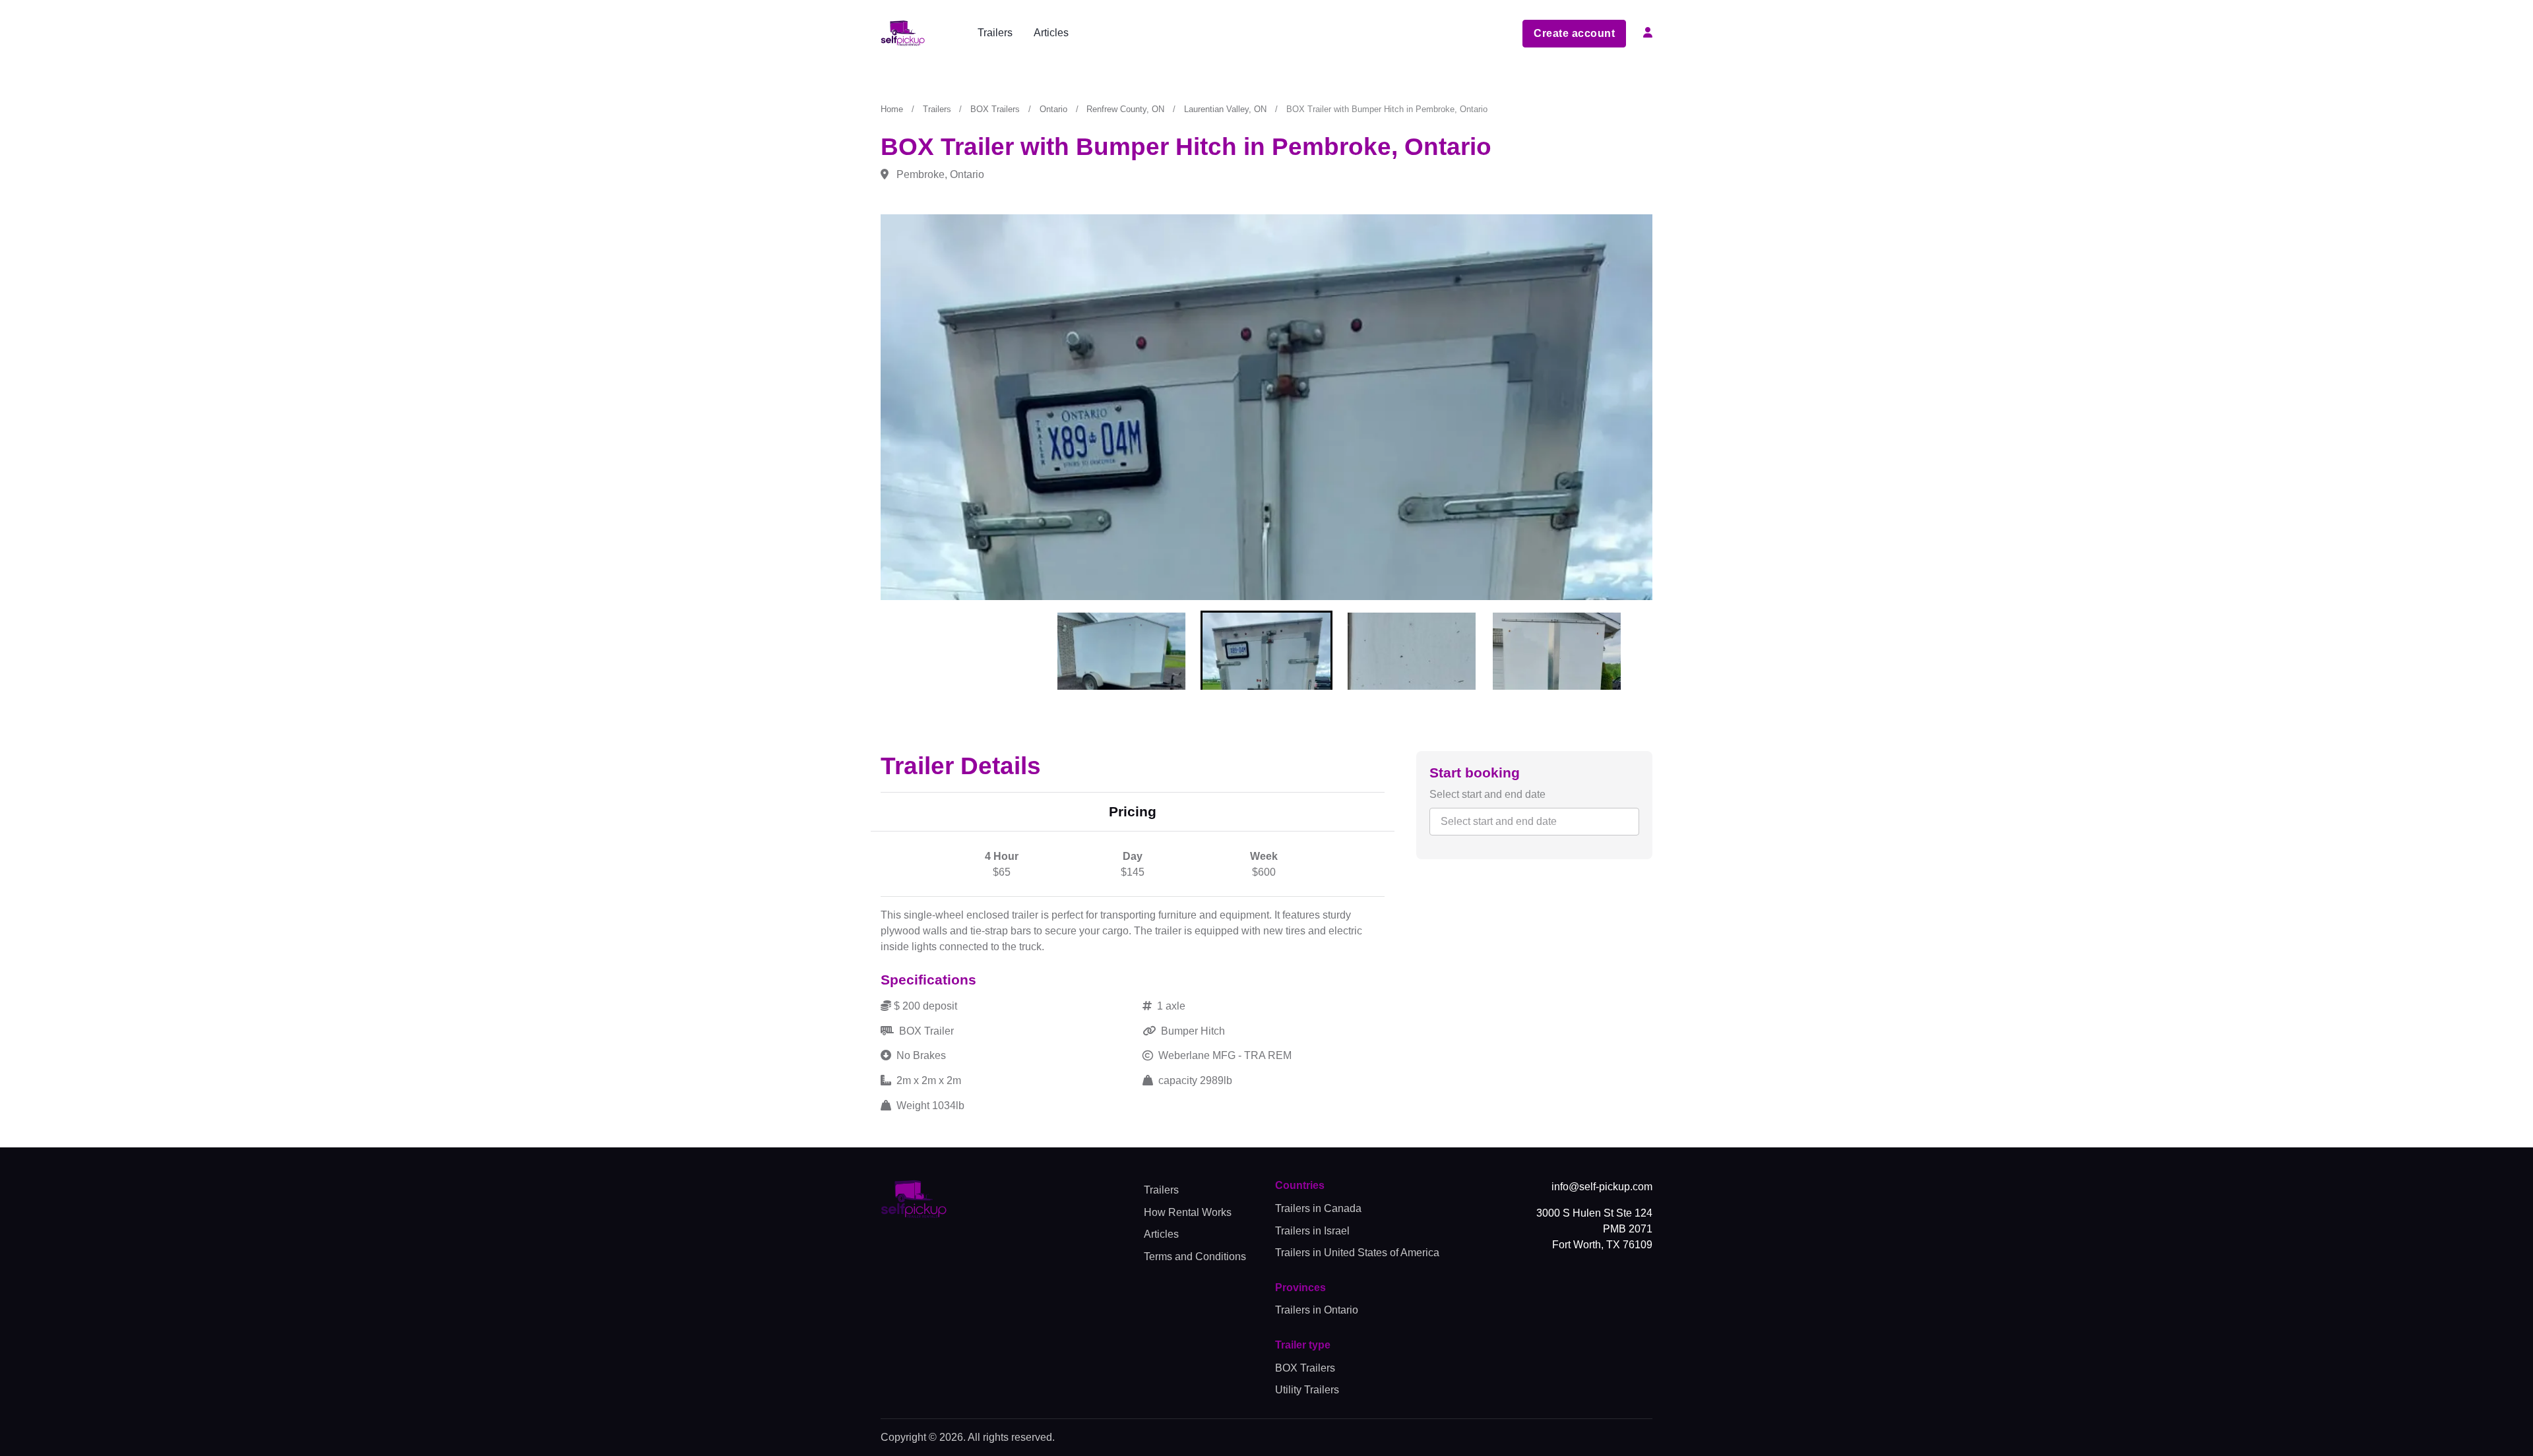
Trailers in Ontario (1317, 1310)
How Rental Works (1188, 1212)
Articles (1051, 33)
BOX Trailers (1305, 1368)
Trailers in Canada (1318, 1208)
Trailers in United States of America (1357, 1253)
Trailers (995, 33)
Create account (1574, 33)
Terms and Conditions (1195, 1257)
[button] (1648, 27)
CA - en (1474, 33)
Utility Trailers (1307, 1390)
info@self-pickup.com (1602, 1187)
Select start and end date (1487, 794)
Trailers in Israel (1312, 1231)
